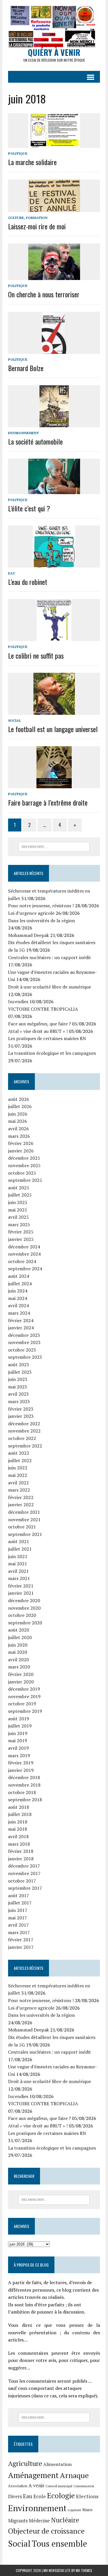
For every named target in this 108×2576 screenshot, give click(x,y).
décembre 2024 (24, 1247)
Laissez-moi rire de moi (37, 226)
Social (15, 720)
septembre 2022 (25, 1446)
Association (18, 2486)
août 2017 (19, 1895)
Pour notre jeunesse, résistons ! (41, 906)
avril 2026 (18, 1129)
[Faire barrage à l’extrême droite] (54, 785)
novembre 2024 (24, 1254)
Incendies (18, 1001)
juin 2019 (18, 1733)
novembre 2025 (24, 1165)
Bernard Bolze (26, 368)
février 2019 (21, 1763)
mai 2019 (18, 1740)
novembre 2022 (24, 1431)
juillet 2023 (20, 1372)
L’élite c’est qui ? (29, 508)
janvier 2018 (21, 1859)
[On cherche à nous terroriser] (54, 276)
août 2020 (19, 1630)
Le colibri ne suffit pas (36, 655)
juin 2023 (18, 1379)
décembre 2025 (24, 1158)
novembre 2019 (24, 1696)
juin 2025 (18, 1202)
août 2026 (19, 1099)
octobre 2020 (22, 1615)
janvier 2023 (21, 1416)
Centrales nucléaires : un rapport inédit (50, 957)
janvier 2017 (21, 1947)
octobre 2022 (22, 1438)
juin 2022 (18, 1468)
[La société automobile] (54, 423)
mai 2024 (18, 1298)
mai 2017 (18, 1918)
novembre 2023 (24, 1342)
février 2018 (21, 1851)
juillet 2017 (20, 1903)
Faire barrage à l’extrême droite (48, 802)
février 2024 (21, 1320)
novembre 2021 (24, 1519)
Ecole (40, 2496)
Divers (15, 2496)
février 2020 (21, 1674)
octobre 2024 (22, 1261)
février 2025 (21, 1232)
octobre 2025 (22, 1173)
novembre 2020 (24, 1608)
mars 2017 (19, 1932)
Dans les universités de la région (41, 921)
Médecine (39, 2521)
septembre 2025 (25, 1180)
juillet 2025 (20, 1195)
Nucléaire (65, 2520)
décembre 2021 (24, 1512)
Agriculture (25, 2463)
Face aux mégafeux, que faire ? (39, 1024)
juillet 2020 (20, 1637)
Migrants (18, 2521)
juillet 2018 (20, 1814)
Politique (18, 153)
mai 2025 (18, 1210)
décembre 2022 (24, 1424)
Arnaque (74, 2475)
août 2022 (19, 1453)
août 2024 (19, 1276)
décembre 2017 (24, 1866)
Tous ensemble (59, 2543)
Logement (74, 2510)
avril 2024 (18, 1305)
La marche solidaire (32, 162)
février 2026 (21, 1143)
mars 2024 (19, 1313)
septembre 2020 (25, 1623)
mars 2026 (19, 1136)
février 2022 (21, 1497)
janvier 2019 (21, 1770)
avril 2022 (18, 1483)
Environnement (23, 433)
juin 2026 (18, 1114)
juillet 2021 (20, 1549)
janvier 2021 (21, 1593)
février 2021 (21, 1586)
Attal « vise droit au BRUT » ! (38, 1031)
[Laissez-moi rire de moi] (54, 208)
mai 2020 (18, 1652)
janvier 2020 (21, 1682)
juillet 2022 (20, 1460)
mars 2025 (19, 1224)
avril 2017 (18, 1925)
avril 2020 (18, 1660)
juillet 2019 (20, 1726)
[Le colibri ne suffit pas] (54, 637)
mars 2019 (19, 1755)
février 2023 (21, 1409)
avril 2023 (18, 1394)
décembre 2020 (24, 1600)
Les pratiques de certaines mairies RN (47, 1038)
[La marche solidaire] (54, 144)
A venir (36, 2486)
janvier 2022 (21, 1505)
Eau (12, 573)
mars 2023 (19, 1401)
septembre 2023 (25, 1357)
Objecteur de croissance (46, 2531)
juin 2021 (18, 1556)
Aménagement (33, 2475)
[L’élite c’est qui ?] (54, 490)
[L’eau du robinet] (54, 564)
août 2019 (19, 1719)
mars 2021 (19, 1578)
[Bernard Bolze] (54, 350)
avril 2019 (18, 1748)
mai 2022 (18, 1475)
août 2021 (19, 1541)
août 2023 (19, 1364)
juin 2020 (18, 1645)
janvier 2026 (21, 1151)
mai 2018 (18, 1829)
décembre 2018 (24, 1777)
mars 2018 (19, 1844)
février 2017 (21, 1940)
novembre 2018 (24, 1785)
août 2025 (19, 1188)
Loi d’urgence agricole (31, 913)
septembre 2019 (25, 1711)
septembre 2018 (25, 1800)
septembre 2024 (25, 1269)
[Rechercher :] (54, 846)
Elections (87, 2496)
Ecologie (61, 2495)
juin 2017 (18, 1910)
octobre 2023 (22, 1350)
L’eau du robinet (28, 582)
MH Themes (84, 2570)
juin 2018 (18, 1822)
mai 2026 (18, 1121)
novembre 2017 (24, 1873)
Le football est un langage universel (53, 729)
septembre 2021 (25, 1534)
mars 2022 (19, 1490)
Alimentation (57, 2464)
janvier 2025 (21, 1239)
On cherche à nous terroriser (44, 294)
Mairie (88, 2510)
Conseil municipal (59, 2486)
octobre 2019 (22, 1704)
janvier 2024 (21, 1328)
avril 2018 (18, 1836)
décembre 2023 (24, 1335)
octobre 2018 (22, 1792)
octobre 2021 (22, 1527)
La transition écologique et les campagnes (52, 1053)
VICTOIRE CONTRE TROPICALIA (43, 1009)
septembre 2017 (25, 1888)
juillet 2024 (20, 1284)
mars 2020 (19, 1667)
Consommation (84, 2486)
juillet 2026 (20, 1106)
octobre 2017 (22, 1881)
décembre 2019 (24, 1689)
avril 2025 (18, 1217)
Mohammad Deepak (29, 935)
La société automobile (35, 441)
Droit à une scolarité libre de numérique (50, 987)
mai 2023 (18, 1387)
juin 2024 (18, 1291)
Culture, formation (28, 218)
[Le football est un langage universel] (54, 711)
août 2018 (19, 1807)
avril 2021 (18, 1571)
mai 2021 (18, 1564)
